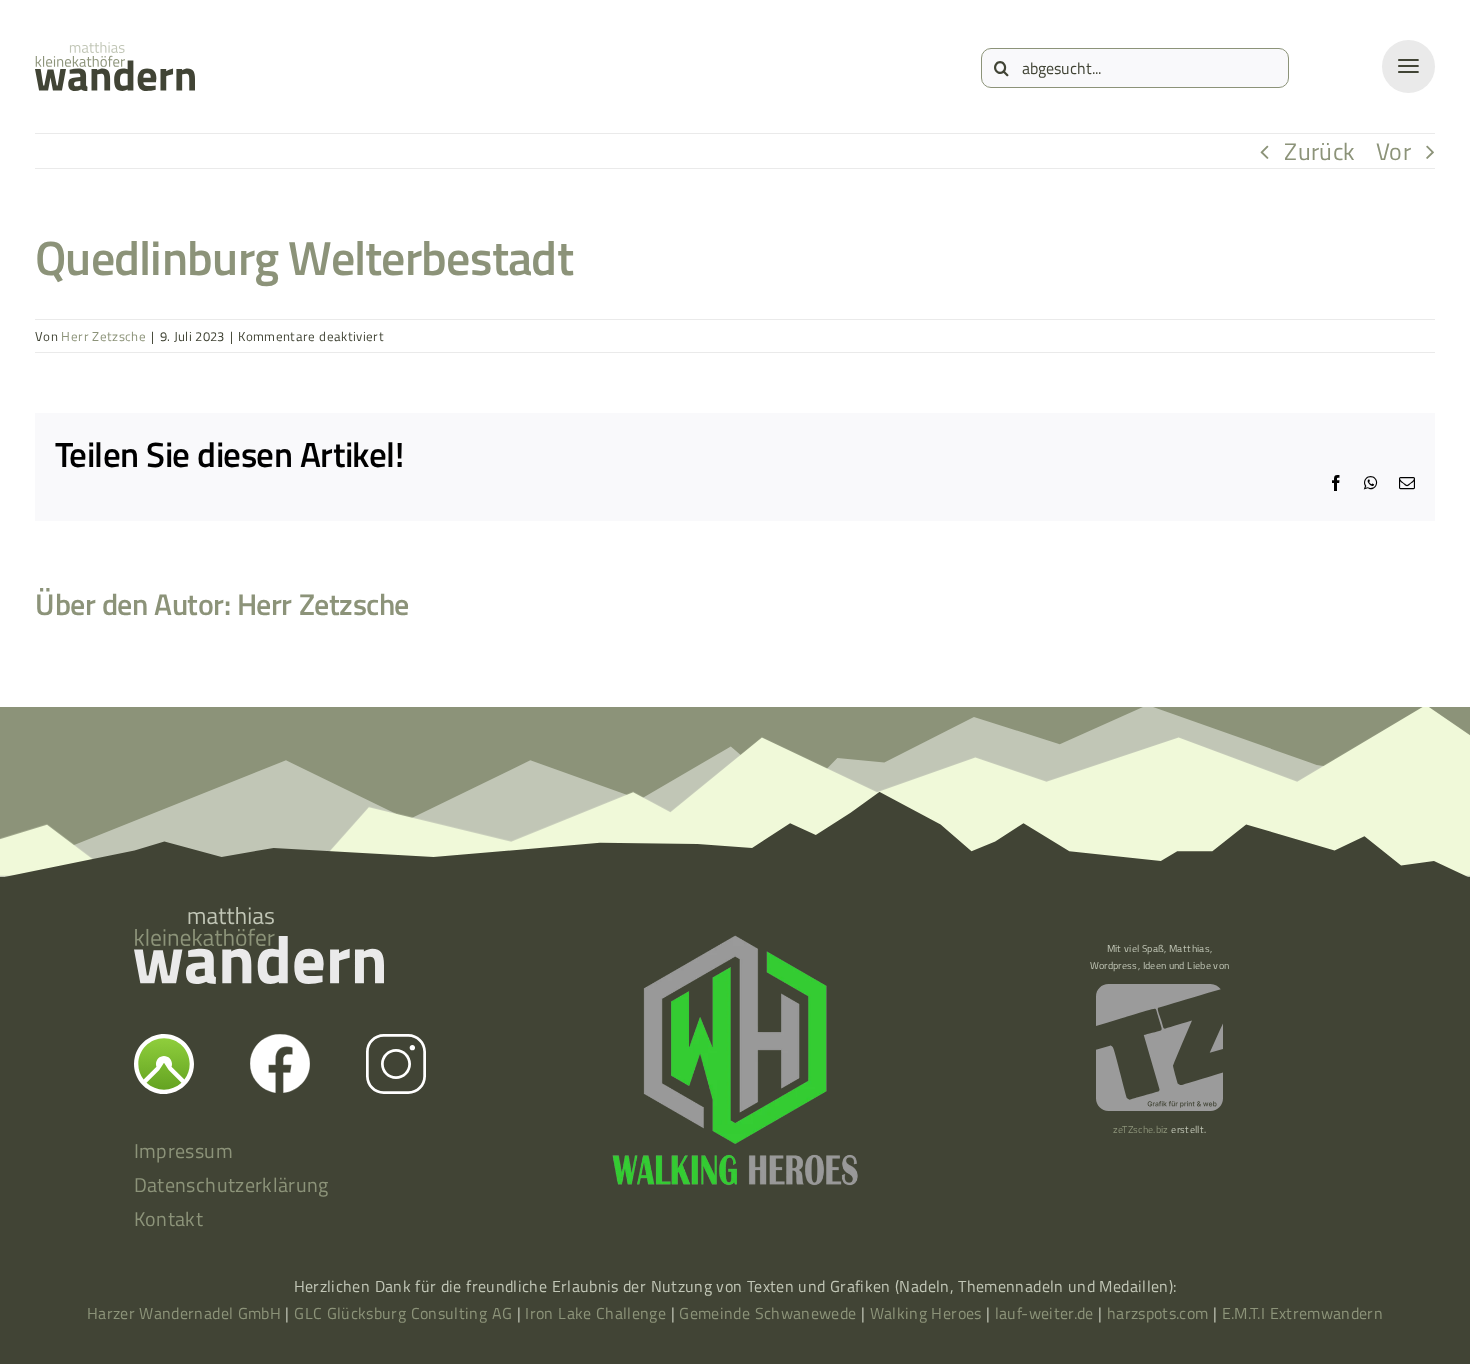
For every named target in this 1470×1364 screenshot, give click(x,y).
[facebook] (280, 1046)
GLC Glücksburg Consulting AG (403, 1313)
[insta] (396, 1046)
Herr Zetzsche (103, 336)
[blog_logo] (115, 54)
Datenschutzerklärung (231, 1184)
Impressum (183, 1150)
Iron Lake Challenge (595, 1313)
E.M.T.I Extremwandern (1303, 1313)
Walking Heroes (926, 1313)
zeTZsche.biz (1141, 1129)
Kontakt (169, 1218)
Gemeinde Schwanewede (767, 1313)
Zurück (1319, 151)
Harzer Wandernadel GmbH (186, 1313)
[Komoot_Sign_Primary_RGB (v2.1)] (164, 1046)
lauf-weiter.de (1044, 1313)
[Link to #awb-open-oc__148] (1408, 66)
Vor (1393, 151)
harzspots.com (1158, 1313)
